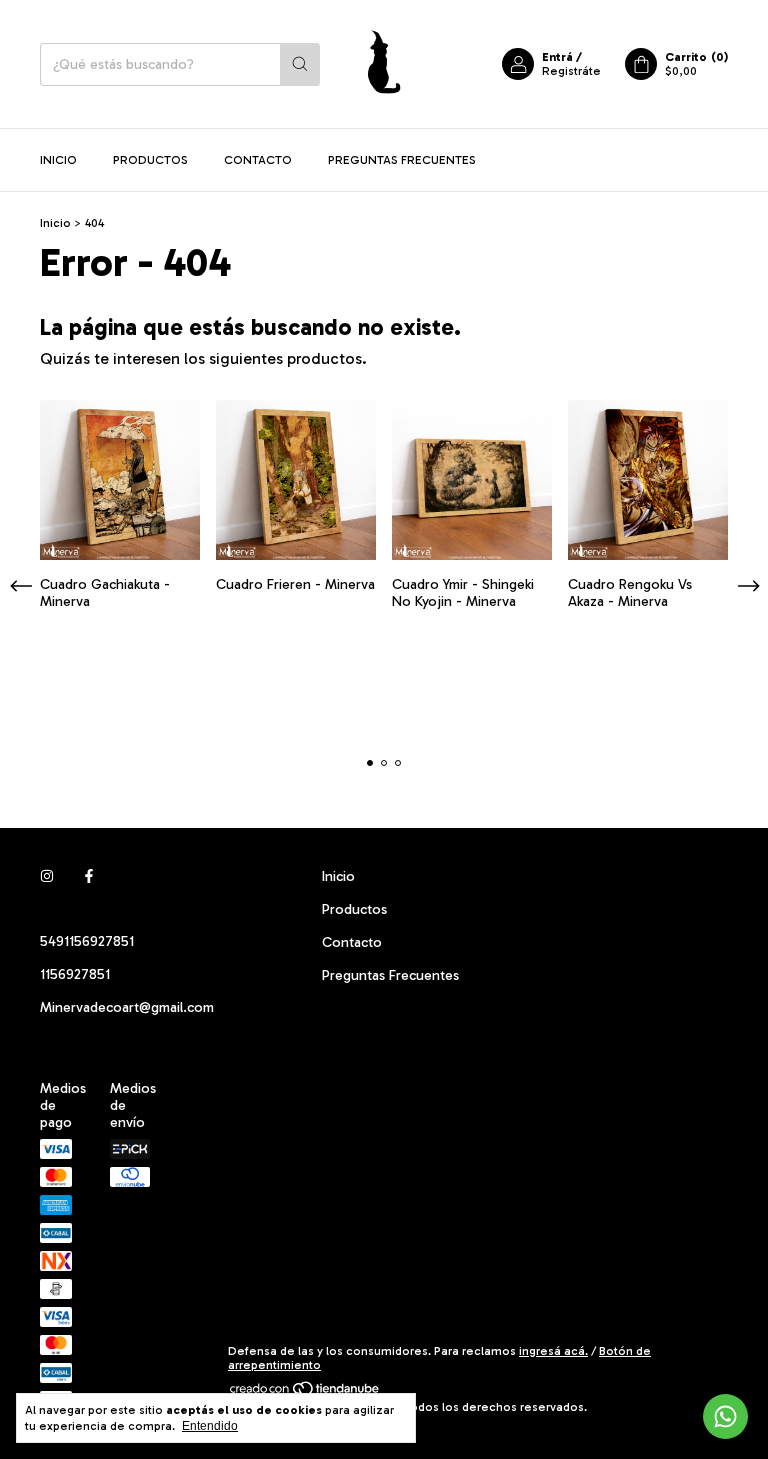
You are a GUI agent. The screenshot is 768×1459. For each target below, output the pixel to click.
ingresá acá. (553, 1351)
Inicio (58, 160)
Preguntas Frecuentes (402, 160)
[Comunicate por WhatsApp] (725, 1416)
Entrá (557, 57)
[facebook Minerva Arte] (89, 876)
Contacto (258, 160)
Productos (150, 160)
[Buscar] (300, 64)
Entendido (210, 1426)
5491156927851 (87, 941)
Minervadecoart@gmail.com (127, 1007)
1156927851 (75, 974)
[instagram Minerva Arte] (47, 876)
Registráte (571, 71)
